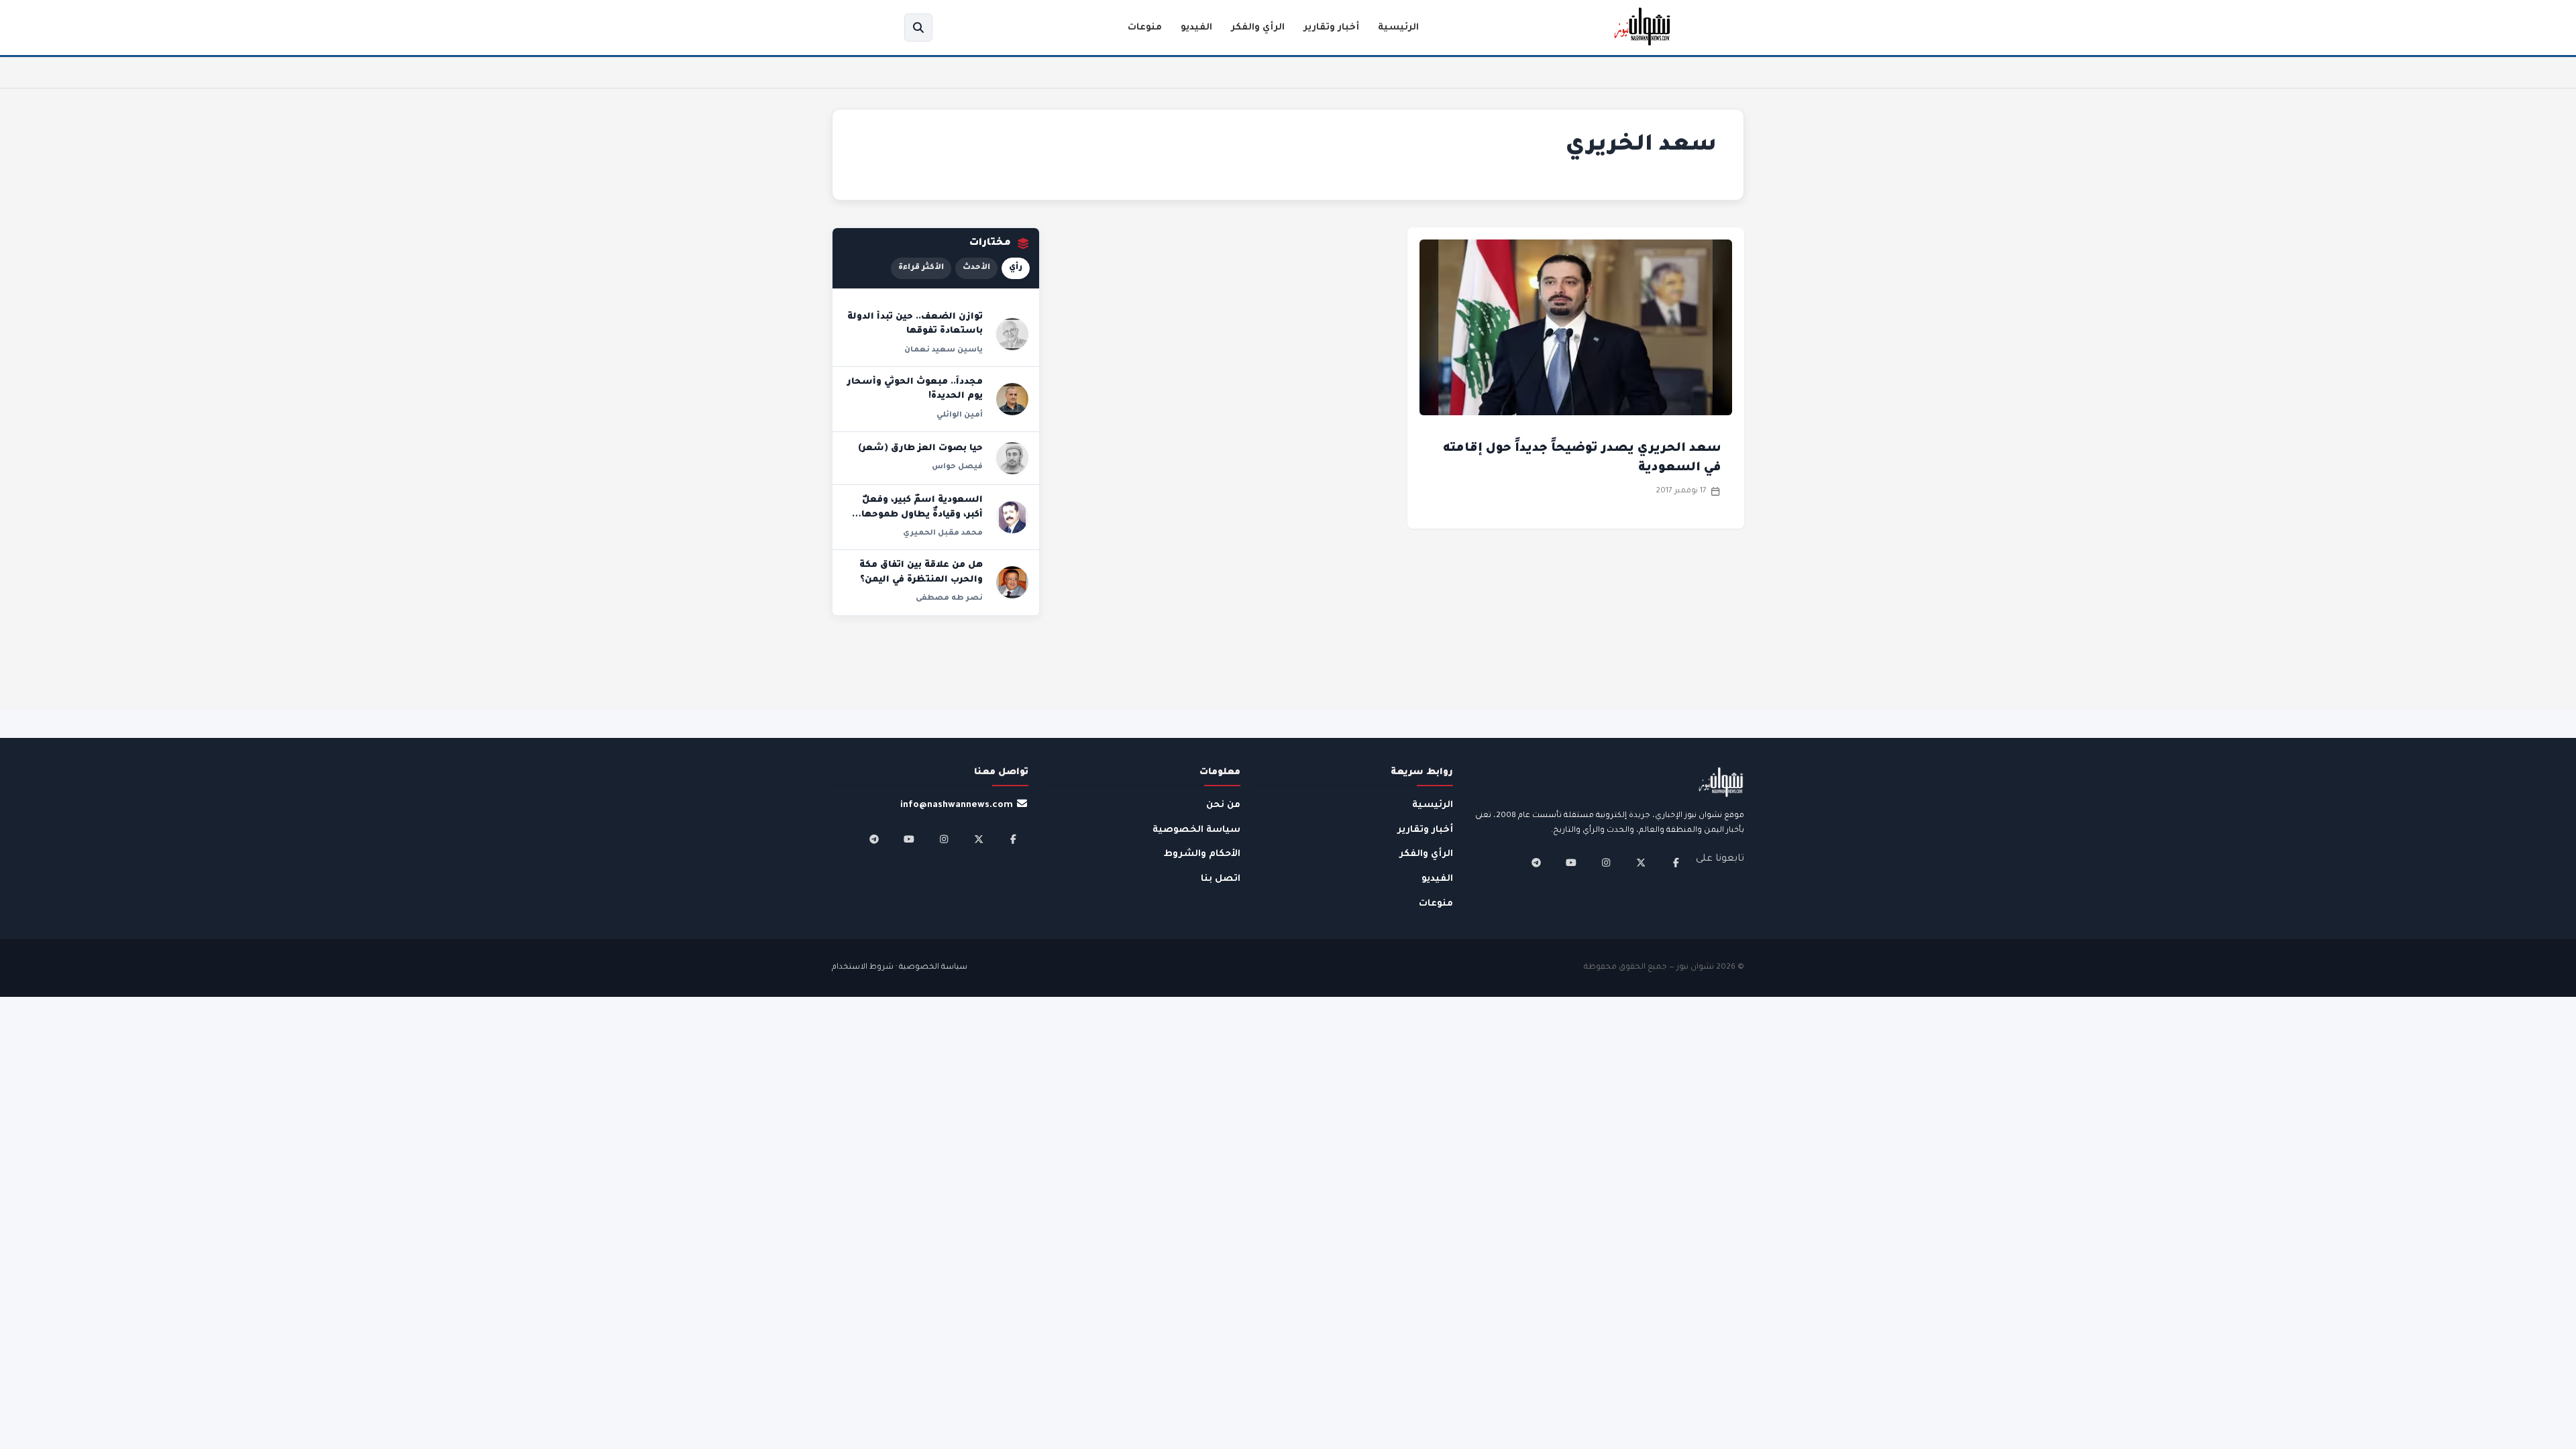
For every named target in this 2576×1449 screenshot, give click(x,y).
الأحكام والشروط (1202, 854)
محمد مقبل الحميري (943, 533)
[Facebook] (1676, 863)
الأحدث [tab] (976, 268)
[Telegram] (1536, 863)
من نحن (1223, 805)
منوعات (1145, 28)
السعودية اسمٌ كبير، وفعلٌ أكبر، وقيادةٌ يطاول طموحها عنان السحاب (922, 515)
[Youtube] (1571, 863)
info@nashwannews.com (957, 805)
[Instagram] (1606, 863)
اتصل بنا (1221, 879)
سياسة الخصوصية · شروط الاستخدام (900, 968)
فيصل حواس (957, 467)
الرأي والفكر (1258, 28)
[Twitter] (1641, 863)
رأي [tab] (1016, 268)
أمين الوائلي (960, 415)
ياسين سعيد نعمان (944, 350)
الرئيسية (1398, 28)
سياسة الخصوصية (1196, 830)
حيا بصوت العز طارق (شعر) (920, 449)
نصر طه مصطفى (949, 598)
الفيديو (1196, 28)
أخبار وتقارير (1331, 28)
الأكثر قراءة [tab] (921, 268)
